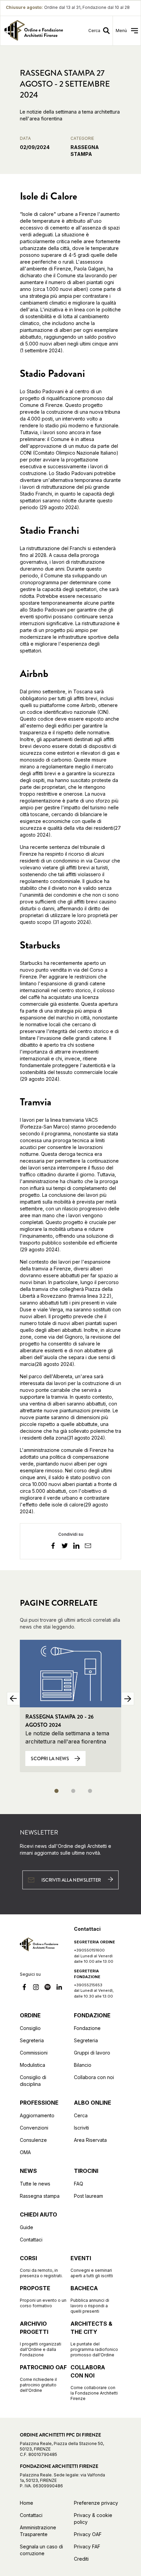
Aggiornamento (37, 2115)
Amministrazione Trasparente (38, 2531)
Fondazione (87, 2028)
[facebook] (53, 1547)
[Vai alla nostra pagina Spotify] (48, 1988)
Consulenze (33, 2140)
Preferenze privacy (96, 2503)
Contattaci (31, 2240)
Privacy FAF (87, 2546)
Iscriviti (81, 2128)
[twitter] (65, 1547)
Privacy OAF (88, 2534)
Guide (27, 2227)
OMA (25, 2152)
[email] (88, 1547)
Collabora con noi (94, 2077)
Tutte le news (35, 2184)
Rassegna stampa (40, 2196)
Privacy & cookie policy (93, 2519)
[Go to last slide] (13, 1699)
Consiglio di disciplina (33, 2081)
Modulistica (33, 2065)
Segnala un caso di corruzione (41, 2550)
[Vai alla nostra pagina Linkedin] (59, 1988)
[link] (34, 31)
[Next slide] (128, 1699)
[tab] (57, 1791)
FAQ (79, 2184)
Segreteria (32, 2040)
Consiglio (30, 2028)
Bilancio (83, 2065)
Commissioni (34, 2053)
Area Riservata (90, 2140)
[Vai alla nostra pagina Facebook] (24, 1988)
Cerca (81, 2115)
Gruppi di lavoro (92, 2053)
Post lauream (88, 2196)
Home (27, 2503)
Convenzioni (34, 2128)
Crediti (81, 2559)
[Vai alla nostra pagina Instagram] (36, 1988)
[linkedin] (76, 1547)
